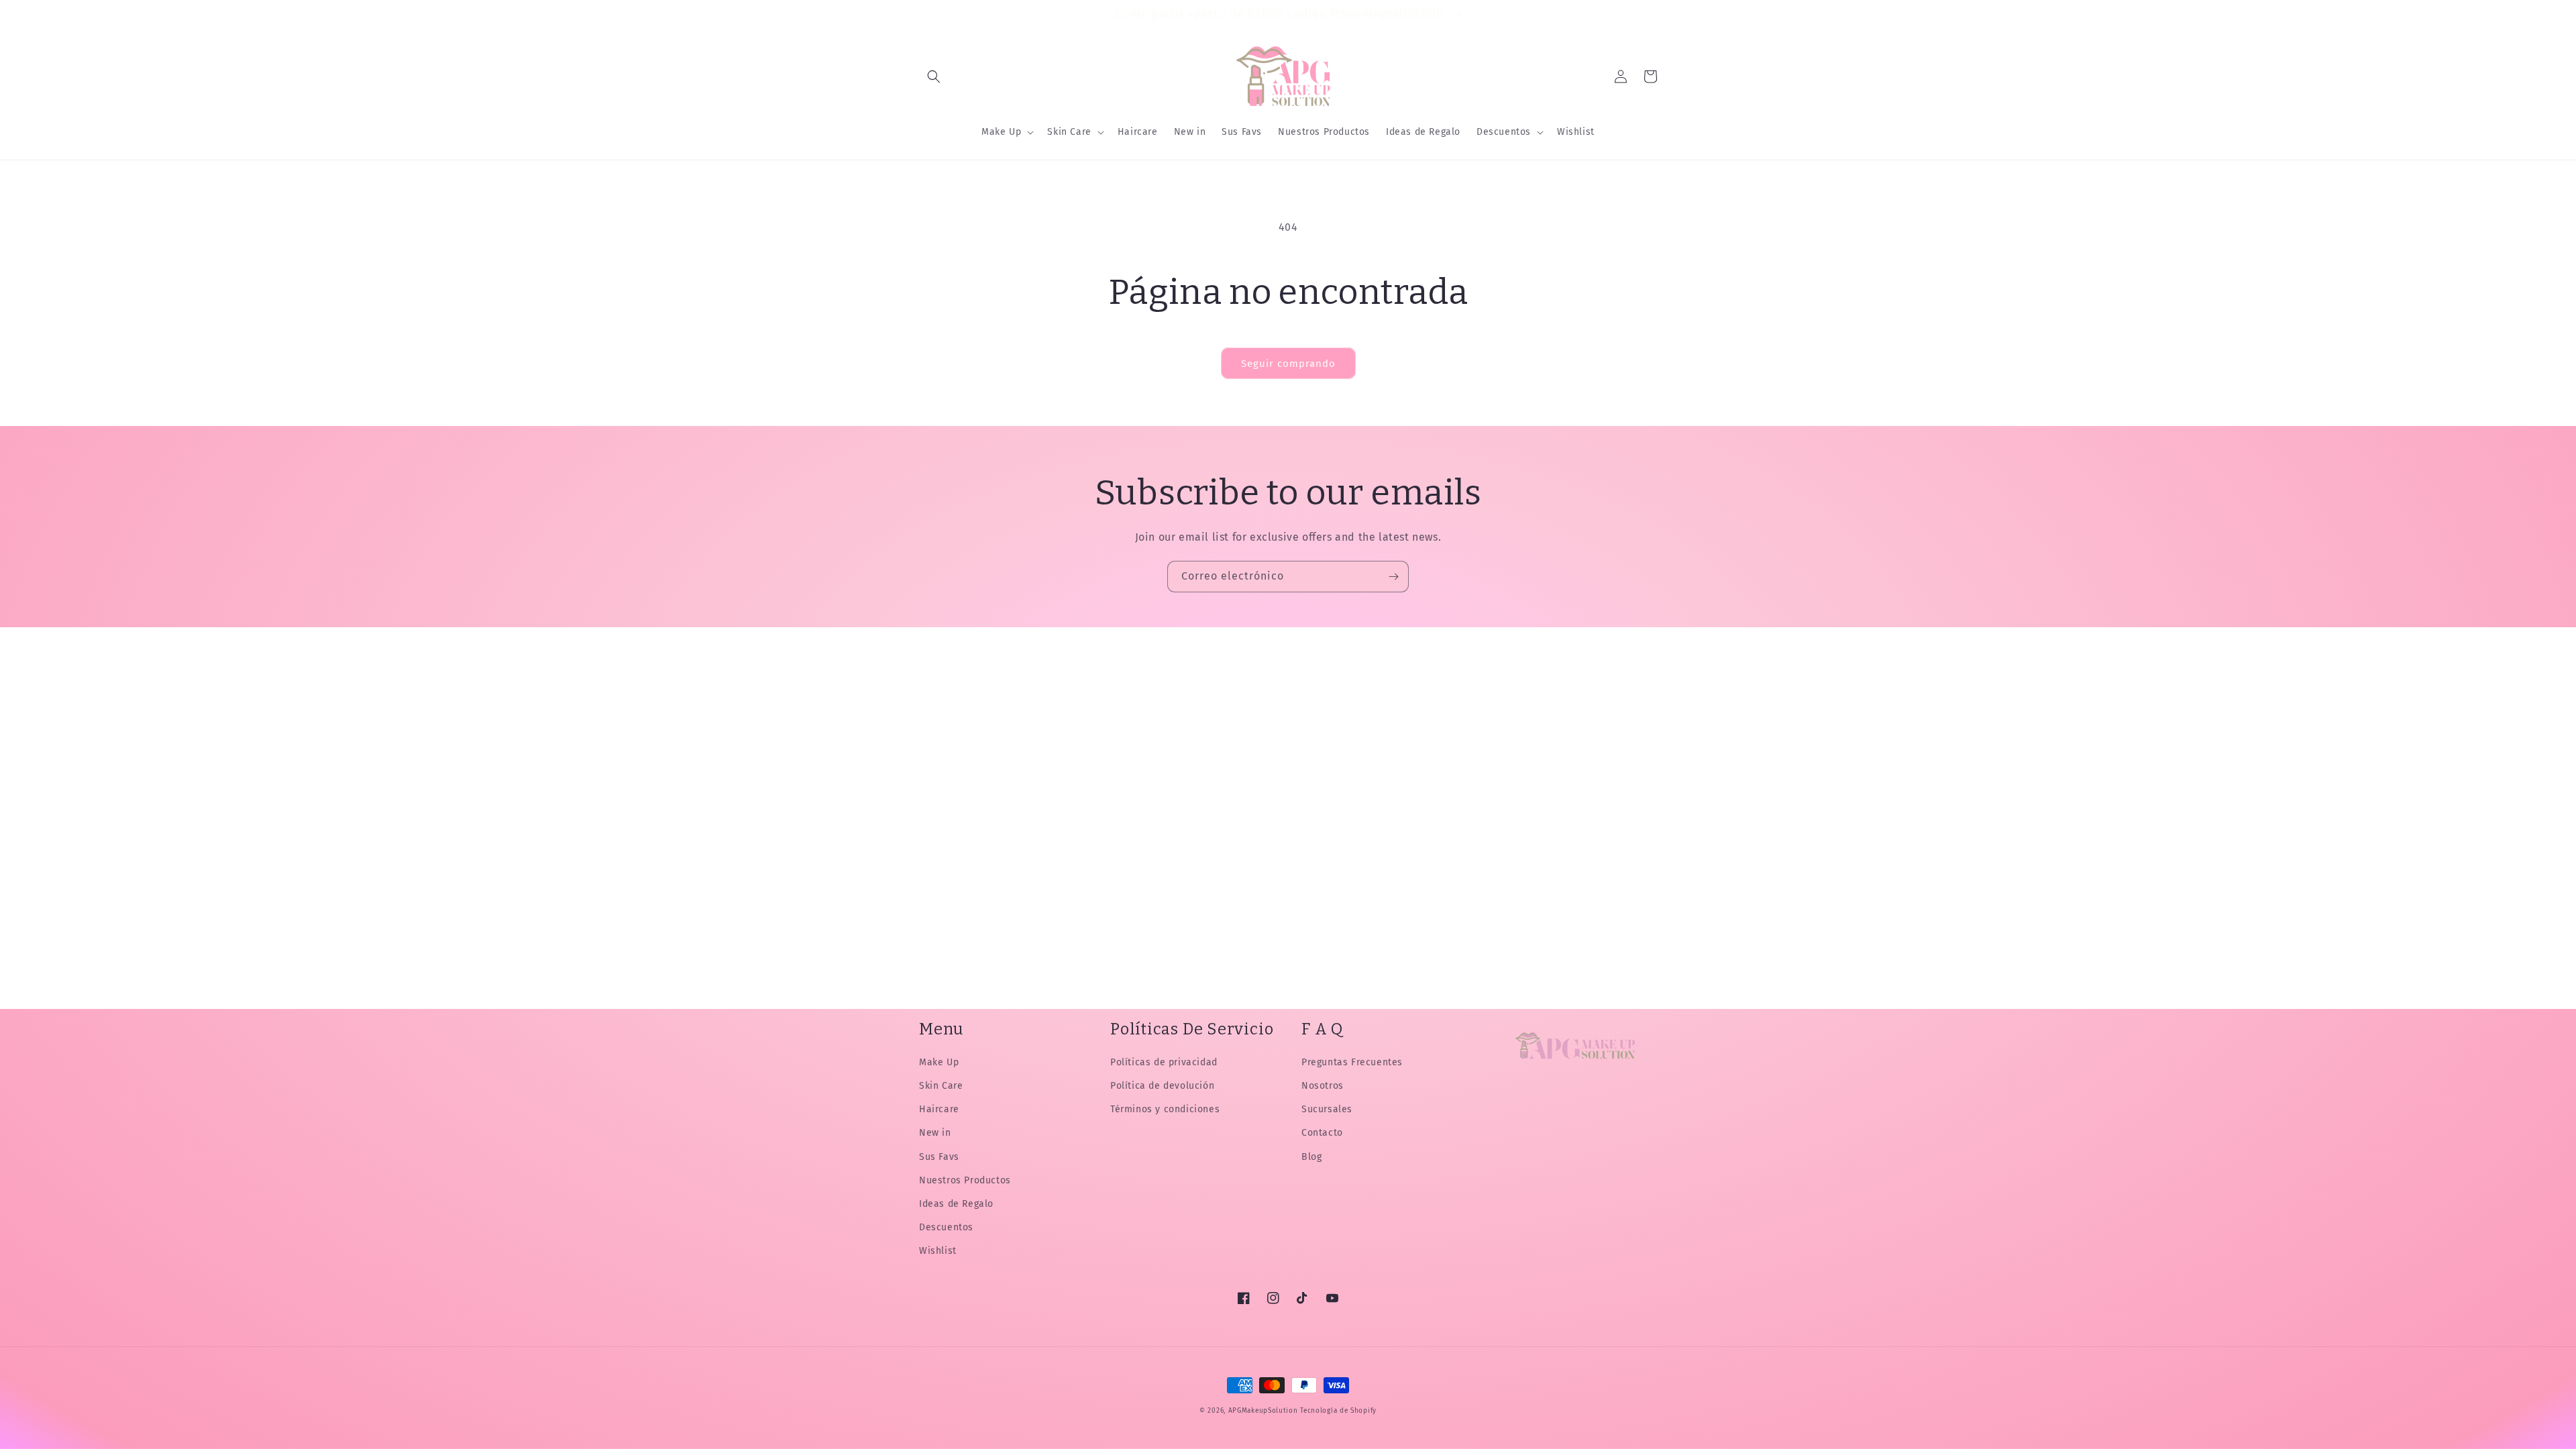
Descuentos (946, 1227)
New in (935, 1133)
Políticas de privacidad (1164, 1062)
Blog (1311, 1157)
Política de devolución (1162, 1086)
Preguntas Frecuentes (1352, 1062)
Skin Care (941, 1086)
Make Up (939, 1062)
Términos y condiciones (1165, 1109)
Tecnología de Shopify (1338, 1411)
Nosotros (1323, 1086)
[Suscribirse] (1393, 577)
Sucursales (1327, 1109)
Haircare (939, 1109)
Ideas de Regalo (956, 1204)
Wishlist (938, 1251)
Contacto (1322, 1133)
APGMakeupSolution (1263, 1411)
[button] (934, 76)
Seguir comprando (1288, 364)
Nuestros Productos (965, 1180)
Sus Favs (939, 1157)
